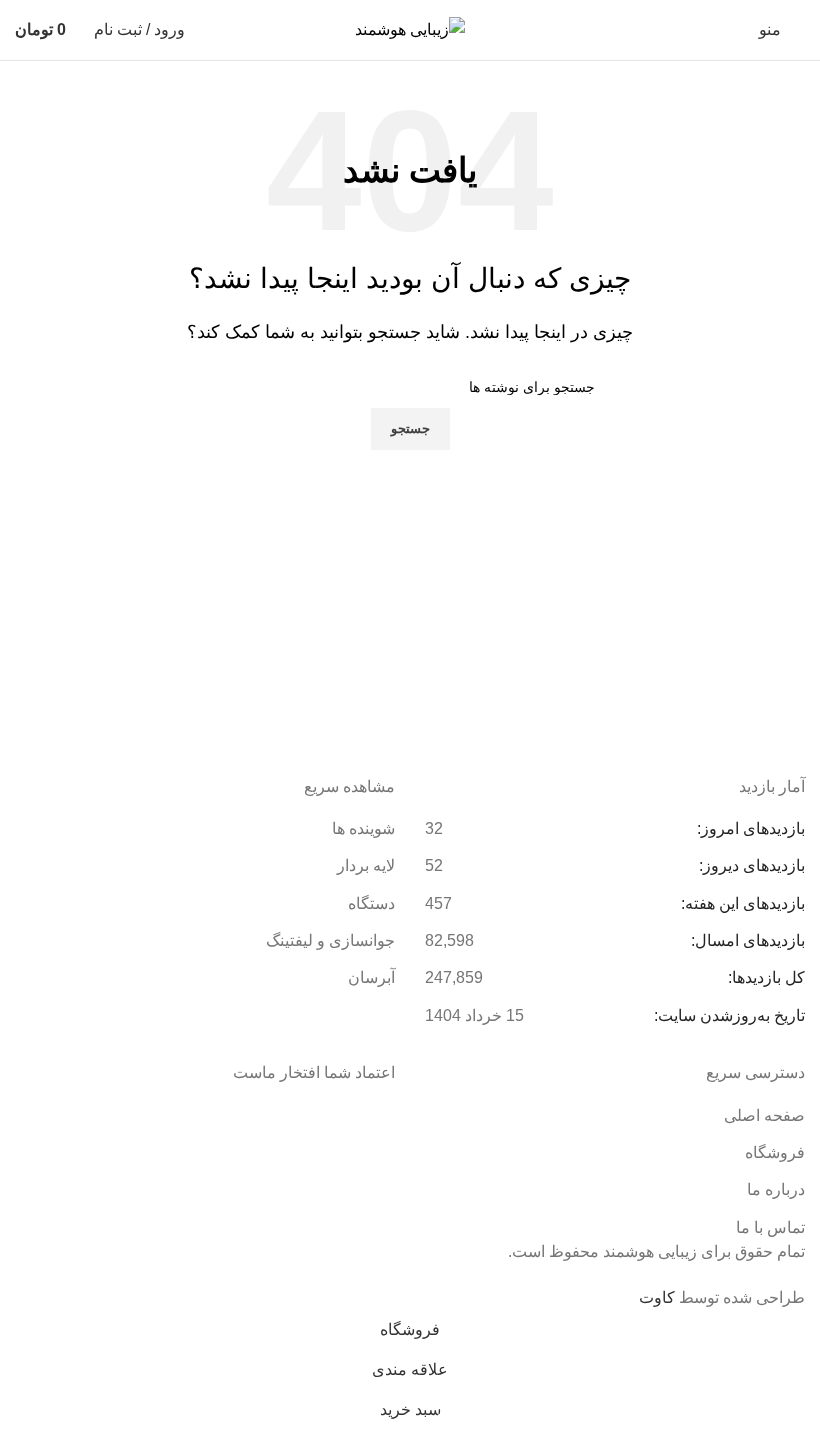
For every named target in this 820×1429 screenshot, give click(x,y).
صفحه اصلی (764, 1115)
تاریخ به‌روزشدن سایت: (727, 1015)
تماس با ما (770, 1227)
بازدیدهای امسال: (746, 940)
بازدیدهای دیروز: (750, 865)
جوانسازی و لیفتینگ (330, 940)
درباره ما (776, 1189)
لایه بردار (366, 865)
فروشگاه (775, 1152)
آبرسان (371, 977)
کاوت (657, 1297)
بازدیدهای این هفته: (741, 903)
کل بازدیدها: (764, 977)
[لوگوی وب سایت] (410, 28)
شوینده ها (363, 828)
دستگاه (371, 903)
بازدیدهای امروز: (749, 828)
